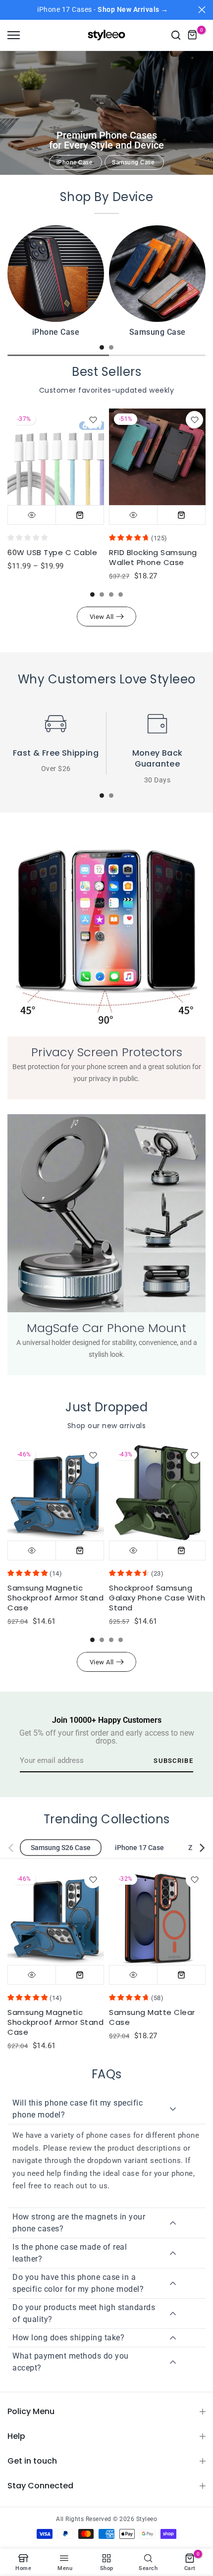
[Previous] (17, 1848)
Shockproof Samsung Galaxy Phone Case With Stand (157, 1598)
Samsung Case (133, 162)
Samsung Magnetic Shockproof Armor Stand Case (55, 1598)
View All (102, 617)
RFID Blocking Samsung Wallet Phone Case (153, 557)
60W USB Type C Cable (52, 552)
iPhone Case (75, 162)
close (202, 10)
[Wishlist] (93, 420)
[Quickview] (32, 515)
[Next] (196, 1848)
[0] (193, 35)
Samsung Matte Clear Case (152, 2017)
